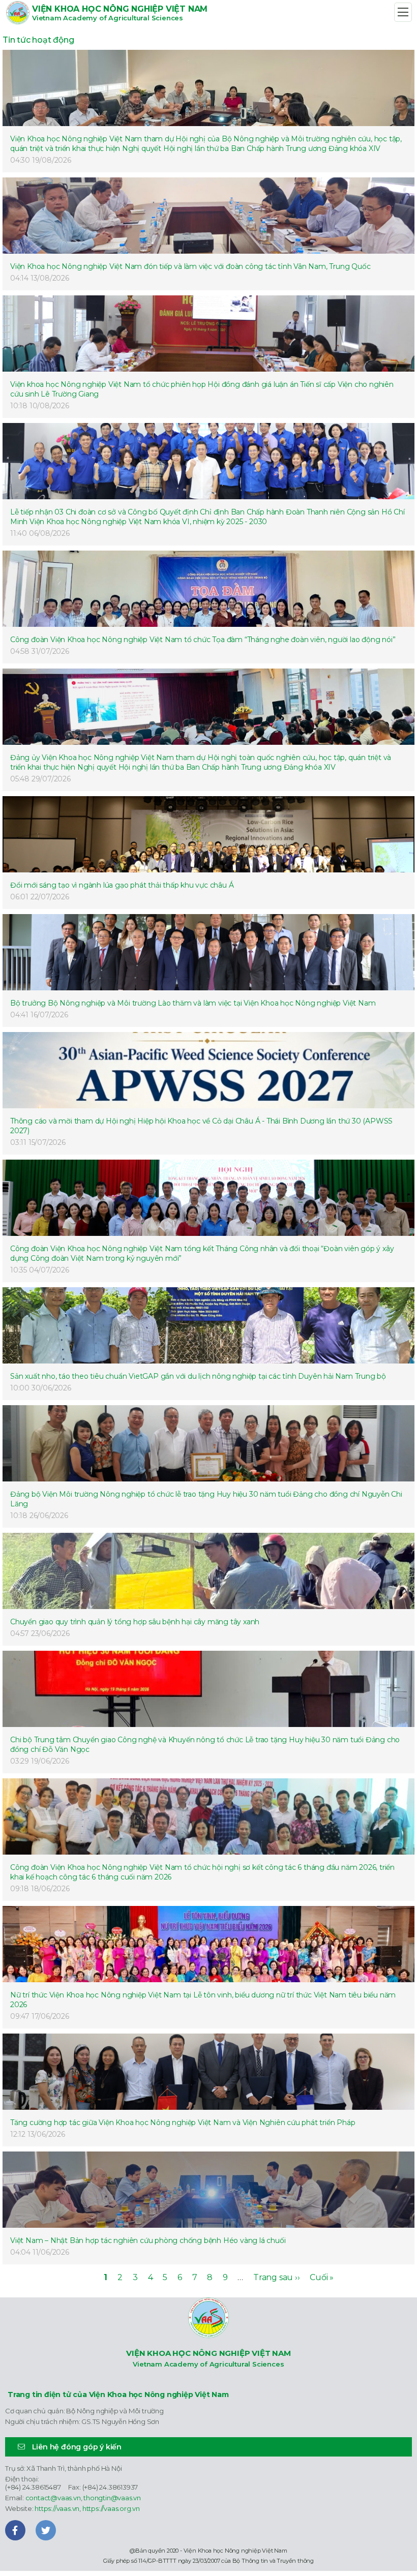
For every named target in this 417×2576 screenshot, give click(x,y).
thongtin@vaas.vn (112, 2498)
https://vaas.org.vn (111, 2508)
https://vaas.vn (57, 2508)
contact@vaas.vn (53, 2498)
